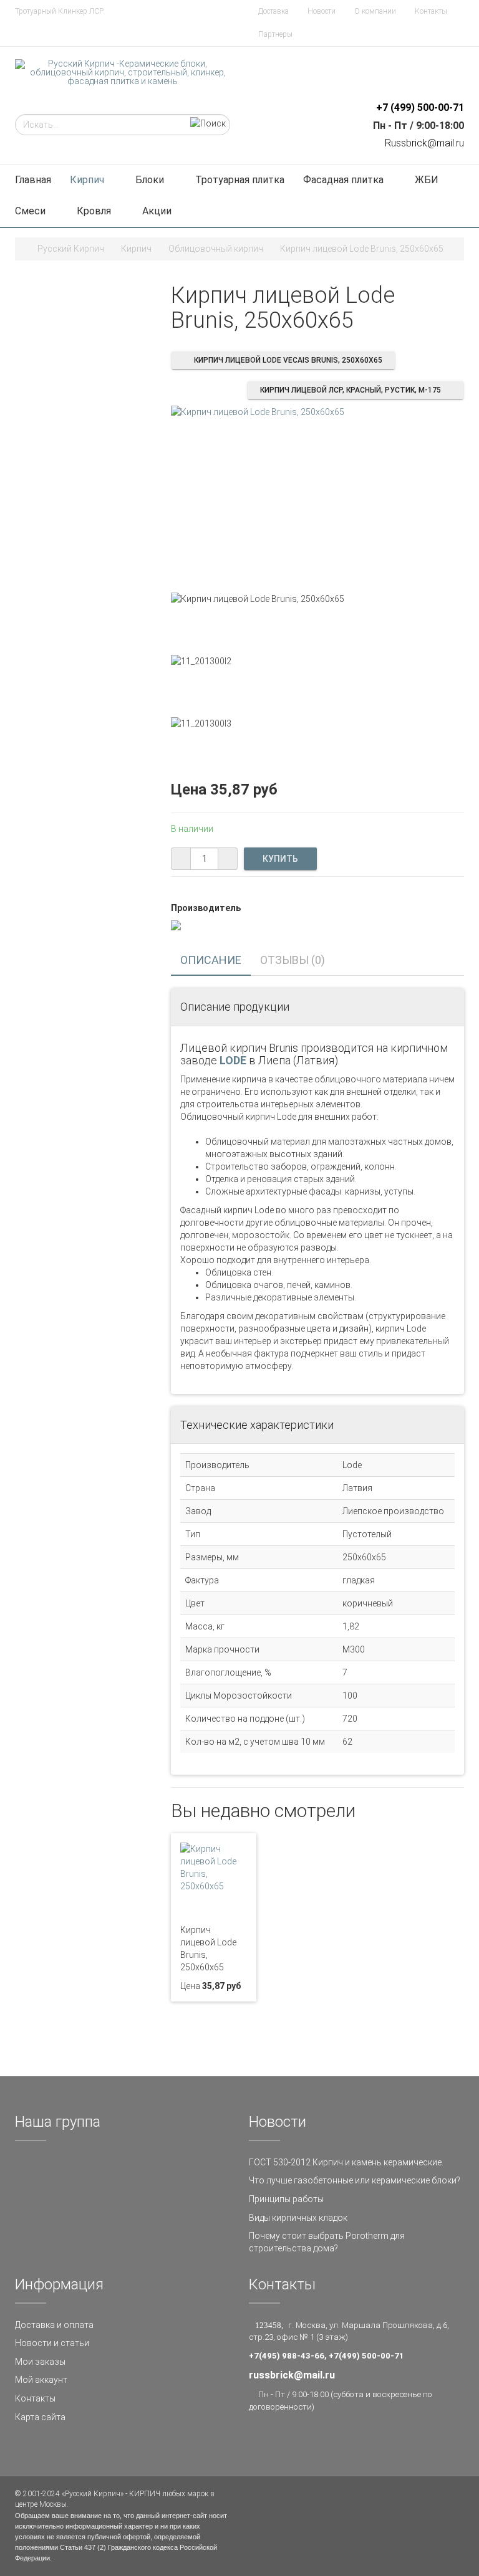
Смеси (30, 211)
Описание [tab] (211, 960)
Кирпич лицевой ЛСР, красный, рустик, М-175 (351, 390)
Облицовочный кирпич (216, 249)
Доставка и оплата (54, 2325)
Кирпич (87, 180)
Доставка (273, 11)
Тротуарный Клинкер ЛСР (59, 11)
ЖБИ (427, 180)
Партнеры (275, 34)
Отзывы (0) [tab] (293, 960)
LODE (233, 1060)
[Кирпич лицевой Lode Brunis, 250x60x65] (258, 411)
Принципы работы (286, 2199)
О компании (375, 11)
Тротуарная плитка (240, 180)
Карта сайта (40, 2417)
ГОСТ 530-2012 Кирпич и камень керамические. (346, 2162)
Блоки (150, 180)
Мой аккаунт (41, 2380)
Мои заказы (40, 2362)
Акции (157, 211)
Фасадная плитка (343, 180)
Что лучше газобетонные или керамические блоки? (355, 2180)
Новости (322, 11)
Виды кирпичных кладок (298, 2218)
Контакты (431, 11)
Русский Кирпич (71, 249)
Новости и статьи (52, 2343)
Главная (33, 180)
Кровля (94, 211)
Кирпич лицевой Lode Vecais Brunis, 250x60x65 (288, 360)
